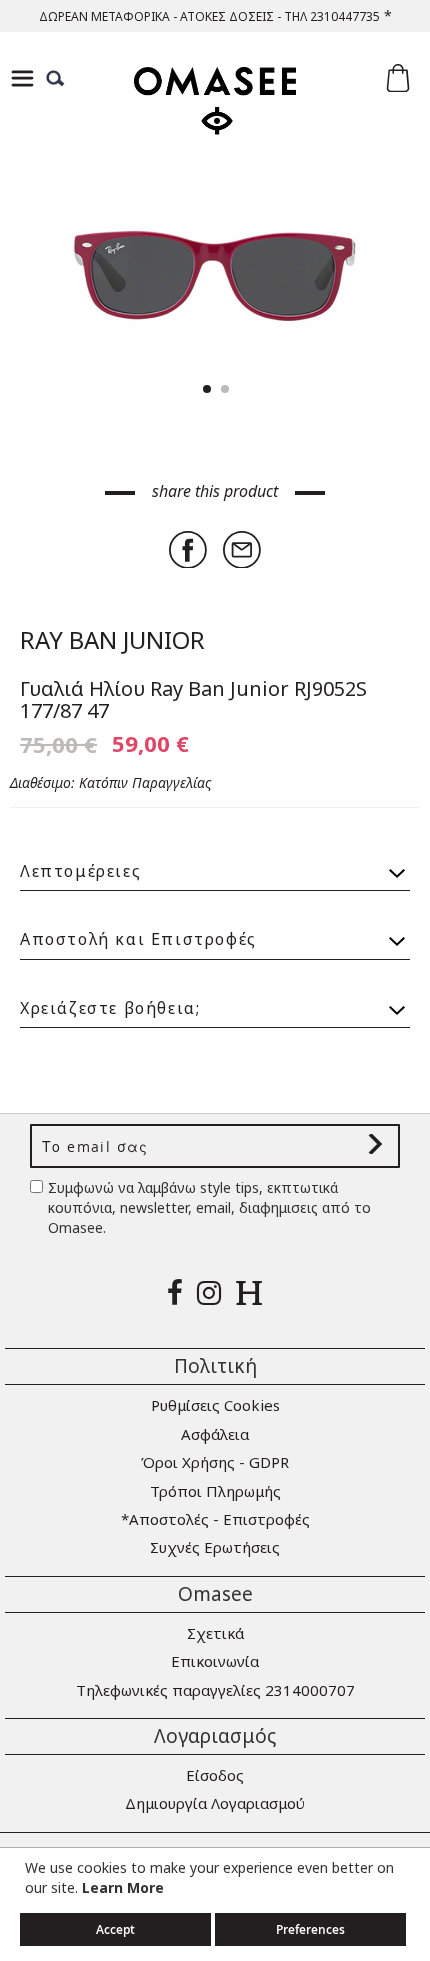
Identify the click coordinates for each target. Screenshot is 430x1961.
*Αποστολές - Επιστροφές (215, 1519)
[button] (370, 275)
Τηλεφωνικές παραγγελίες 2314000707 (215, 1690)
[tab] (215, 862)
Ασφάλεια (215, 1434)
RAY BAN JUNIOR (112, 639)
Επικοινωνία (215, 1661)
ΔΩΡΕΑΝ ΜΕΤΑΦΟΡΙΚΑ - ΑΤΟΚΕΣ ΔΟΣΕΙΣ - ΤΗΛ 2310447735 (209, 16)
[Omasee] (215, 118)
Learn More (123, 1887)
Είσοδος (215, 1775)
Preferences (310, 1929)
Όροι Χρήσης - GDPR (215, 1462)
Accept (115, 1929)
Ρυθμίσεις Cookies (215, 1405)
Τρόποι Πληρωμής (215, 1491)
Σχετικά (215, 1633)
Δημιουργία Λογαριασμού (215, 1803)
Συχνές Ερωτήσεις (215, 1547)
